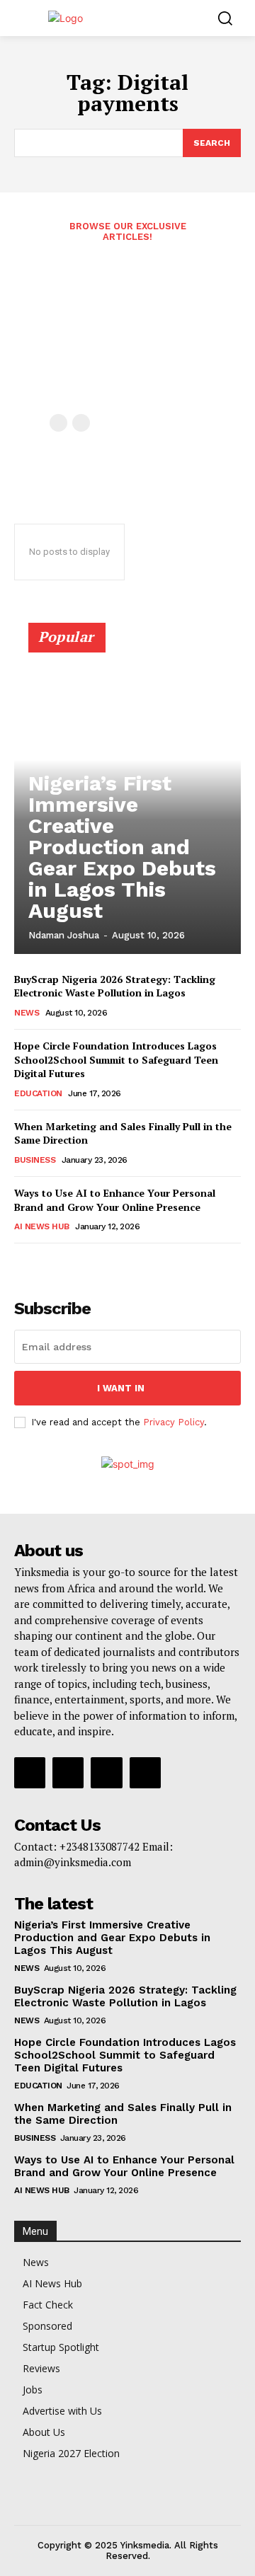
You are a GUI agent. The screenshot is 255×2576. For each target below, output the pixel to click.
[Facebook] (30, 1773)
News (27, 1013)
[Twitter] (106, 1773)
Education (38, 1093)
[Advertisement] (127, 336)
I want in (121, 1388)
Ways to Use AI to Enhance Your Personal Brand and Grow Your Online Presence (115, 1200)
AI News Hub (42, 1226)
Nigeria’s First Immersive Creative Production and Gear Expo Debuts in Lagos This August (122, 847)
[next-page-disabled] (81, 423)
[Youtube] (145, 1773)
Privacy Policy (174, 1422)
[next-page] (46, 1263)
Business (35, 1160)
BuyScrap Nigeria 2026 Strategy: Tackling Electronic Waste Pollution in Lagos (115, 986)
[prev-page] (58, 423)
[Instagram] (68, 1773)
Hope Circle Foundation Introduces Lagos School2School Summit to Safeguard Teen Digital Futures (116, 1059)
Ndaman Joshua (64, 935)
